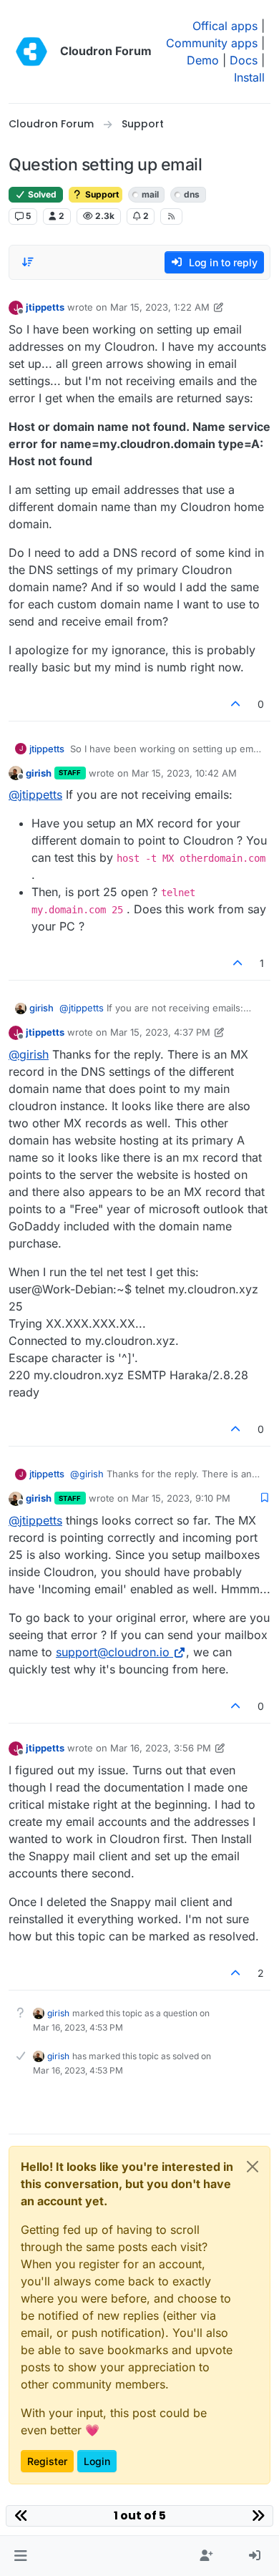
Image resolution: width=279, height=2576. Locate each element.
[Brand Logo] (31, 52)
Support (101, 194)
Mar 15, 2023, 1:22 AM (160, 307)
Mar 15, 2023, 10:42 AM (184, 773)
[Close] (253, 2167)
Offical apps (225, 26)
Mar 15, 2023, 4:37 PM (160, 1032)
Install (249, 77)
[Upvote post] (236, 704)
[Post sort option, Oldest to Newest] (28, 262)
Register (47, 2461)
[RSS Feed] (171, 216)
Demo (203, 60)
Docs (244, 60)
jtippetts (45, 307)
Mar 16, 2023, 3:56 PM (161, 1748)
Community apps (212, 43)
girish (39, 773)
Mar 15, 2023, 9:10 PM (181, 1498)
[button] (20, 2556)
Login (97, 2461)
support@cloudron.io (113, 1652)
